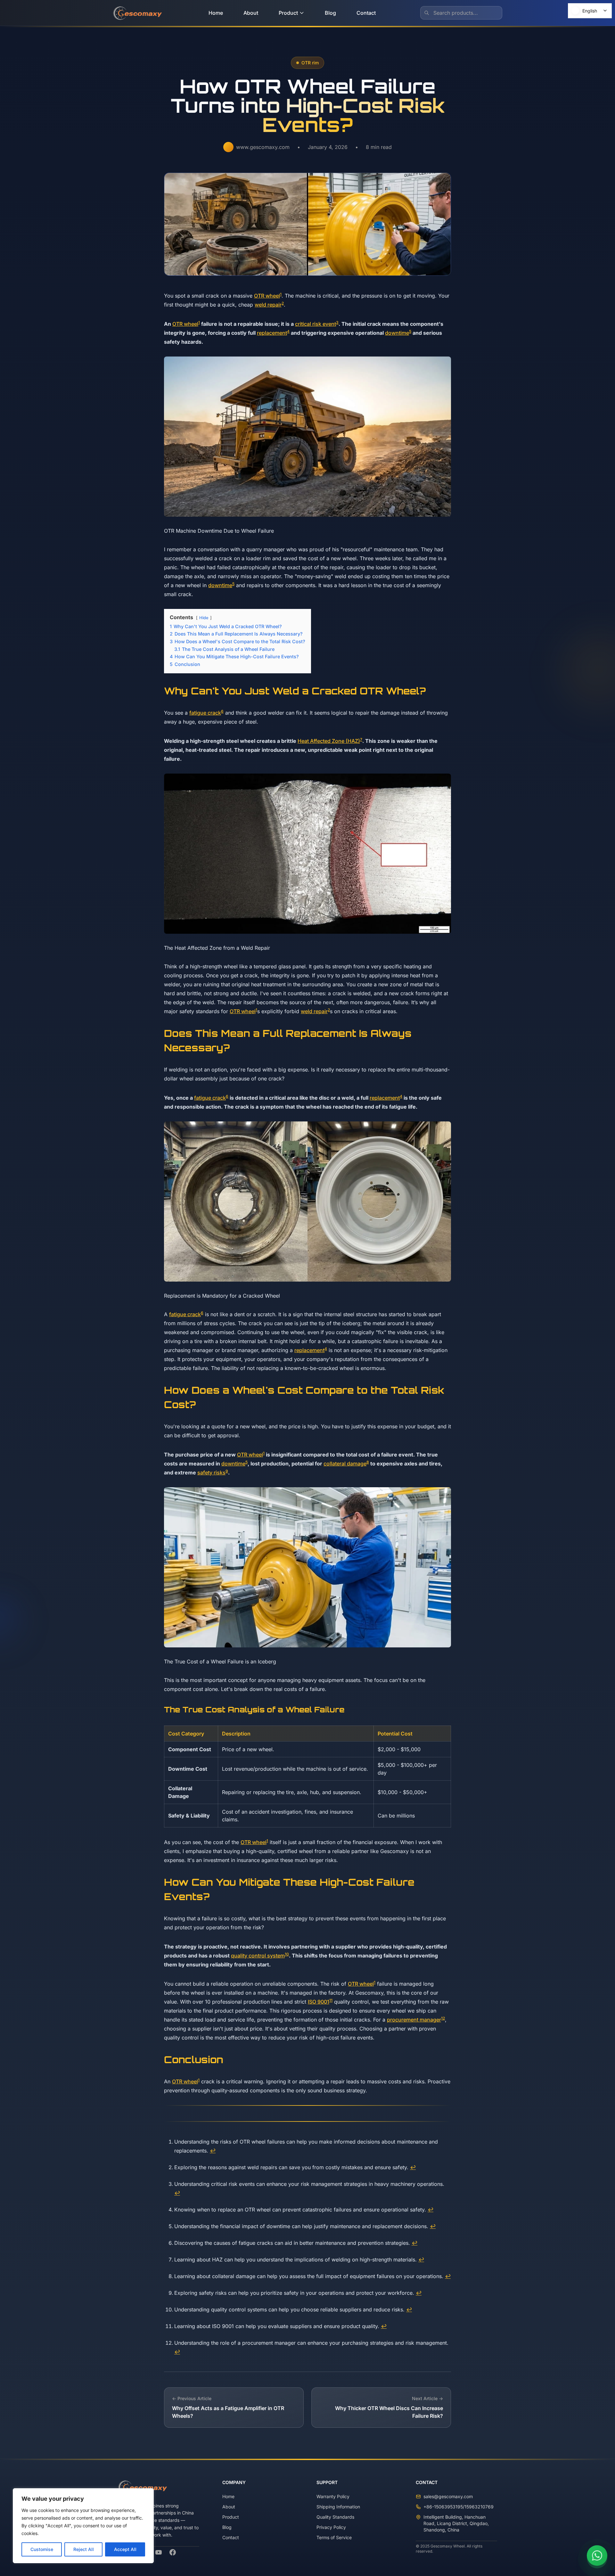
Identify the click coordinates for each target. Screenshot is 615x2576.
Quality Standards (335, 2517)
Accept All (125, 2549)
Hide (204, 618)
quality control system (258, 1956)
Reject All (84, 2549)
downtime (397, 333)
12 (443, 2018)
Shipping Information (338, 2507)
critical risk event (316, 324)
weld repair (268, 305)
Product (288, 13)
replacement (272, 333)
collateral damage (345, 1464)
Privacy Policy (331, 2527)
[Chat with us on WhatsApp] (597, 2558)
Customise (42, 2549)
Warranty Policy (333, 2496)
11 (331, 2000)
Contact (366, 13)
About (251, 13)
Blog (330, 13)
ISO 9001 (319, 2002)
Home (216, 13)
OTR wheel (267, 296)
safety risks (211, 1473)
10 (287, 1954)
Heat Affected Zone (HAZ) (329, 741)
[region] (83, 2526)
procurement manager (414, 2020)
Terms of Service (334, 2537)
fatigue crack (205, 713)
